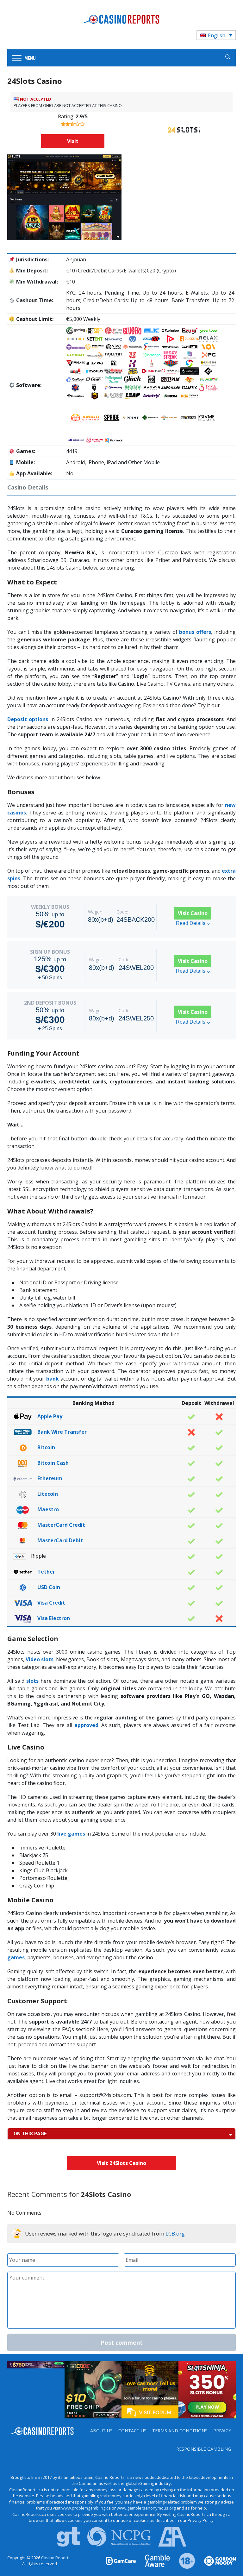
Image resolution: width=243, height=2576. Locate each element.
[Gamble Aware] (154, 2560)
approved (86, 1725)
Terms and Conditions (180, 2431)
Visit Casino (193, 913)
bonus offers (195, 632)
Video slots (40, 1659)
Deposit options (28, 719)
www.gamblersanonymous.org (146, 2508)
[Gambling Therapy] (216, 2560)
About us (101, 2431)
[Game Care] (121, 2560)
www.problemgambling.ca (86, 2508)
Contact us (132, 2431)
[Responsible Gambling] (183, 2560)
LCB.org (175, 2233)
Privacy (222, 2431)
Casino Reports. (56, 2558)
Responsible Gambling (204, 2449)
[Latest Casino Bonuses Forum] (150, 2389)
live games (71, 1834)
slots (32, 1681)
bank (53, 1379)
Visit (73, 141)
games (16, 1957)
